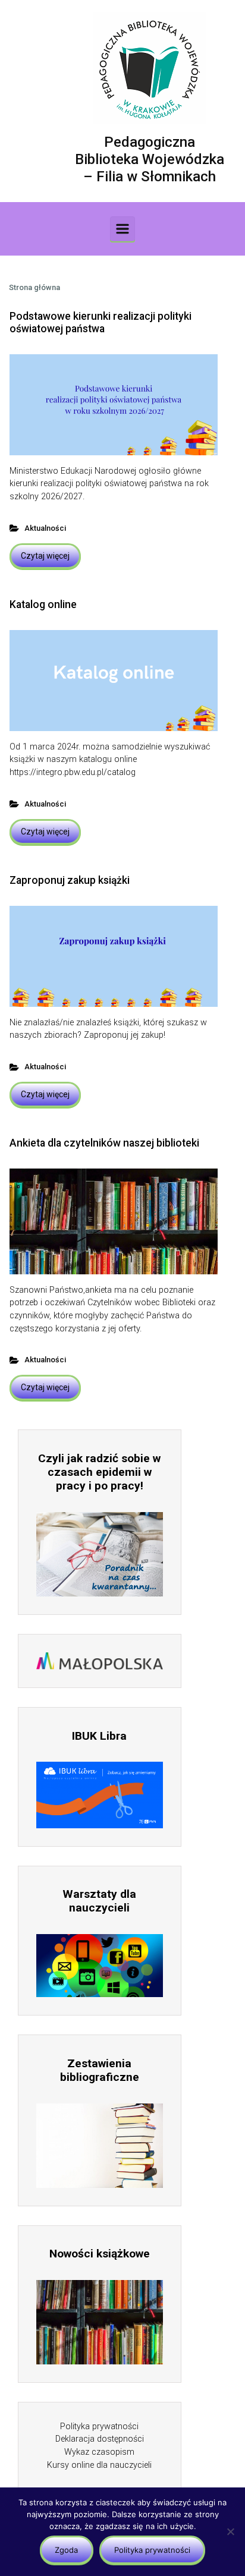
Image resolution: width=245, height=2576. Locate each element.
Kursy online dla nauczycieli (99, 2465)
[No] (230, 2531)
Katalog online (43, 604)
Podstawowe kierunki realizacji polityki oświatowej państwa (100, 322)
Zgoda (66, 2550)
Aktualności (45, 528)
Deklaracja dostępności (100, 2439)
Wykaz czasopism (99, 2452)
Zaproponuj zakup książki (70, 880)
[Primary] (122, 229)
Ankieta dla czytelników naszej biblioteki (104, 1143)
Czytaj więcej (45, 556)
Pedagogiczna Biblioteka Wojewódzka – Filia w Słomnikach (150, 159)
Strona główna (34, 287)
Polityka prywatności (99, 2427)
